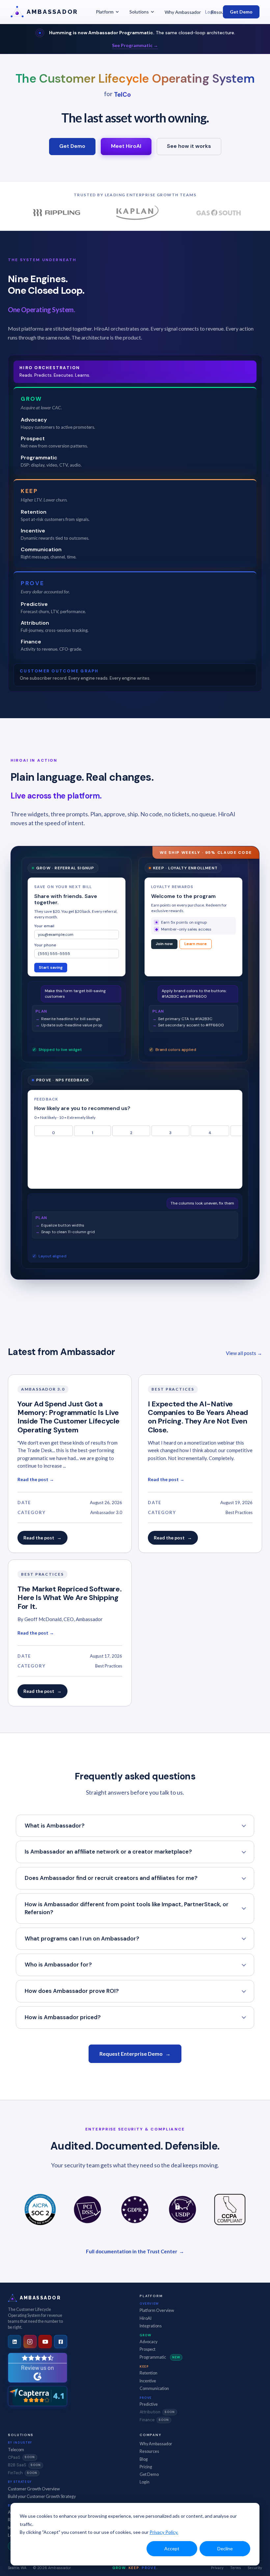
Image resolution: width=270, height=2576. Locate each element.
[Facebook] (61, 2342)
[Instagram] (30, 2342)
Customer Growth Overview (34, 2489)
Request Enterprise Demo (135, 2054)
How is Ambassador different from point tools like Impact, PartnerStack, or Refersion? (127, 1908)
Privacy (217, 2568)
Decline (225, 2549)
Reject (72, 1040)
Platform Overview (157, 2310)
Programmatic (160, 2357)
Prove (146, 2398)
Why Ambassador (183, 12)
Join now (164, 945)
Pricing (146, 2467)
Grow (145, 2335)
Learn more (196, 945)
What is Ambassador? (55, 1826)
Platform (105, 12)
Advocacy (148, 2342)
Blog (144, 2459)
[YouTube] (45, 2342)
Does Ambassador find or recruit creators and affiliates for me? (111, 1878)
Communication (154, 2388)
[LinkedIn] (14, 2342)
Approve (45, 1040)
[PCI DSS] (88, 2210)
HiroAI (146, 2318)
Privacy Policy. (164, 2532)
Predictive (149, 2404)
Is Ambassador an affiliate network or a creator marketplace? (108, 1852)
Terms (236, 2568)
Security (255, 2568)
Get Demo (241, 12)
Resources (149, 2451)
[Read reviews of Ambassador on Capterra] (38, 2396)
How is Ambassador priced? (63, 2017)
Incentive (148, 2381)
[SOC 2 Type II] (40, 2210)
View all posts (244, 1353)
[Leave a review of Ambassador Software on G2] (38, 2368)
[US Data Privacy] (182, 2210)
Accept (172, 2549)
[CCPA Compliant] (230, 2210)
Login (211, 12)
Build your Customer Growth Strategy (42, 2496)
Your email (44, 927)
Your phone (45, 946)
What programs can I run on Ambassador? (82, 1939)
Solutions (139, 12)
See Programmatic (135, 45)
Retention (148, 2373)
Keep (144, 2366)
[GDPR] (135, 2210)
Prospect (148, 2349)
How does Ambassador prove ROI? (72, 1991)
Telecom (16, 2450)
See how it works (189, 146)
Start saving (51, 969)
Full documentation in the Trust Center (135, 2251)
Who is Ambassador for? (58, 1965)
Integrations (151, 2326)
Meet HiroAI (126, 146)
